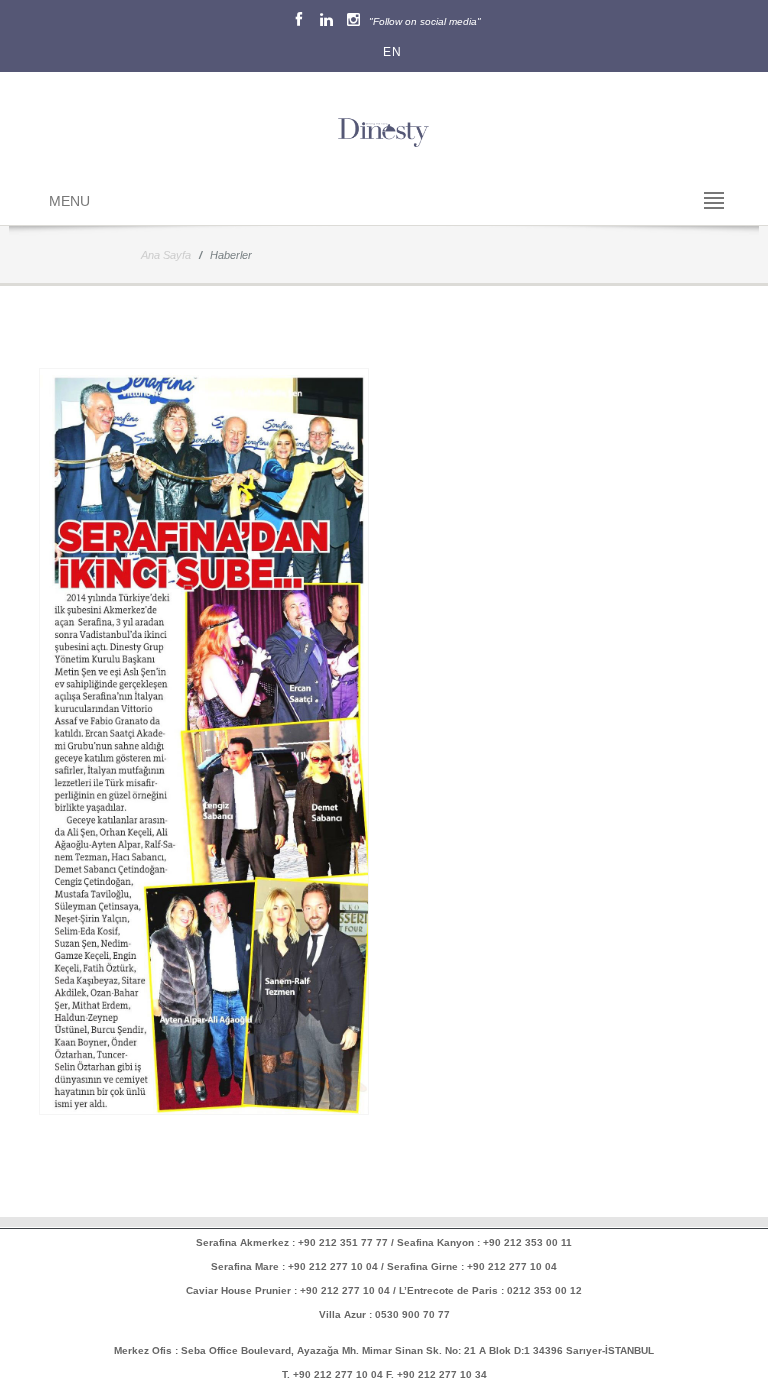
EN (389, 52)
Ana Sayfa (166, 255)
